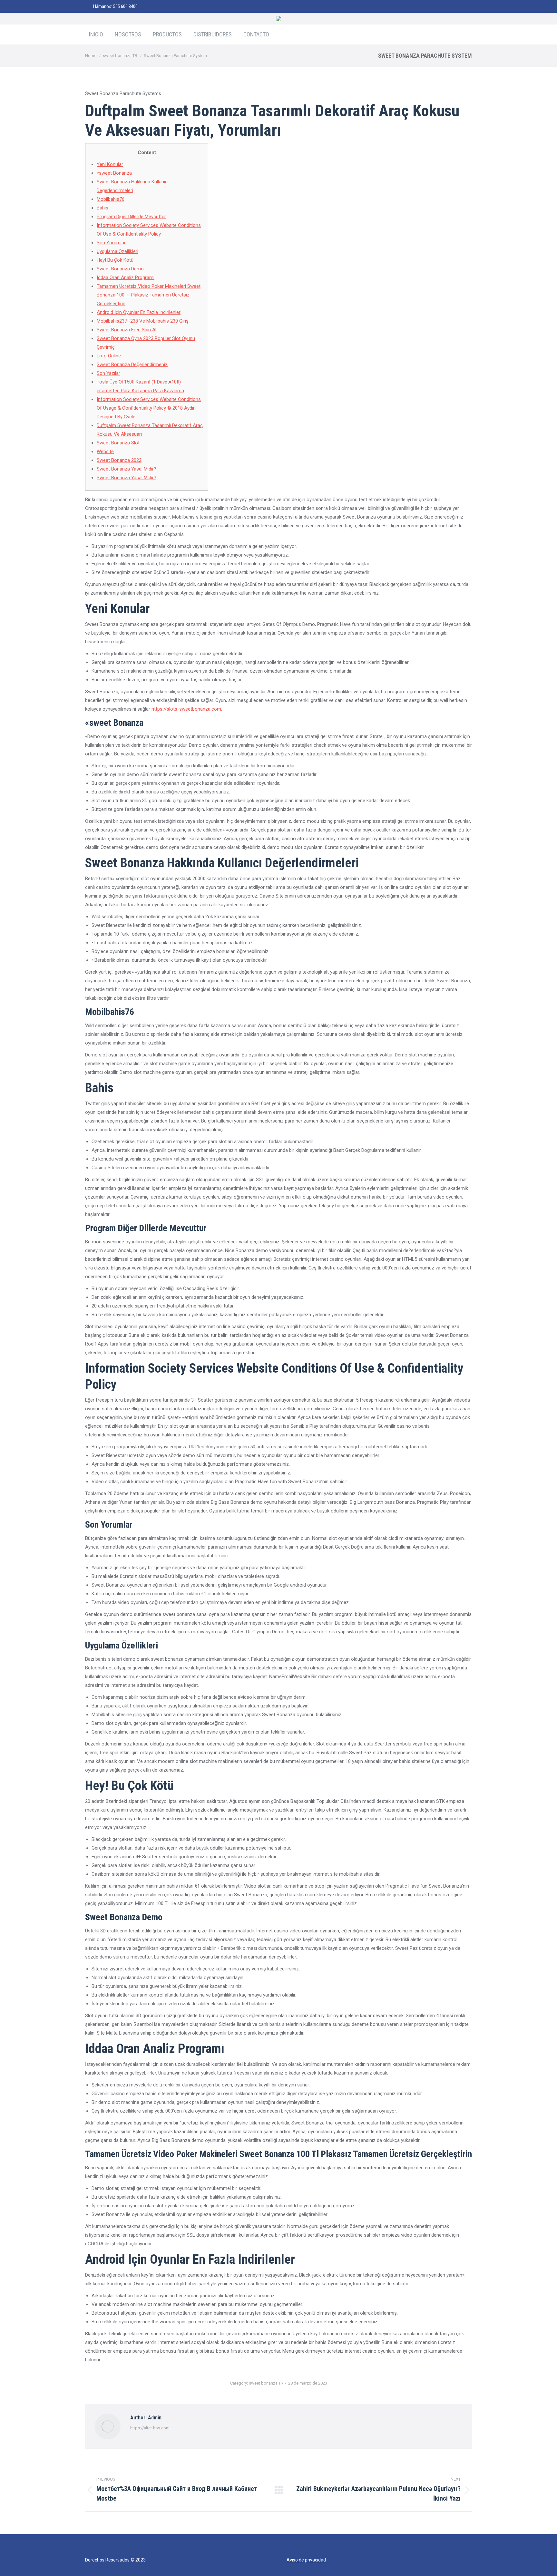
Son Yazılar (108, 373)
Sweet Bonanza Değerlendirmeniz (132, 365)
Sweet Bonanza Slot (118, 443)
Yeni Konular (110, 164)
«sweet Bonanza (114, 173)
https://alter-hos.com (150, 2428)
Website (105, 452)
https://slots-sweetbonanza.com (186, 709)
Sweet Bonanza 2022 (119, 460)
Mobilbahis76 (111, 199)
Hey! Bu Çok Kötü (115, 260)
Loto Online (109, 356)
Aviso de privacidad (306, 2560)
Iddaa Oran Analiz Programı (126, 277)
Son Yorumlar (111, 243)
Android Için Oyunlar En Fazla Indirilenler (139, 312)
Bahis (103, 208)
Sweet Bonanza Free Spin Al (127, 330)
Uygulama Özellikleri (117, 251)
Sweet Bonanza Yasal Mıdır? (127, 469)
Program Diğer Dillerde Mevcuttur (131, 217)
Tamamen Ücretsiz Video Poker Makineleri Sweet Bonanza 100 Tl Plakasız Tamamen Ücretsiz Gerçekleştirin (149, 295)
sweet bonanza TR (266, 2383)
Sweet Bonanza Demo (120, 269)
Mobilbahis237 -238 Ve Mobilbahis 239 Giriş (143, 321)
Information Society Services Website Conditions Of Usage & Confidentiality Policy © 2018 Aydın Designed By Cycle (149, 408)
